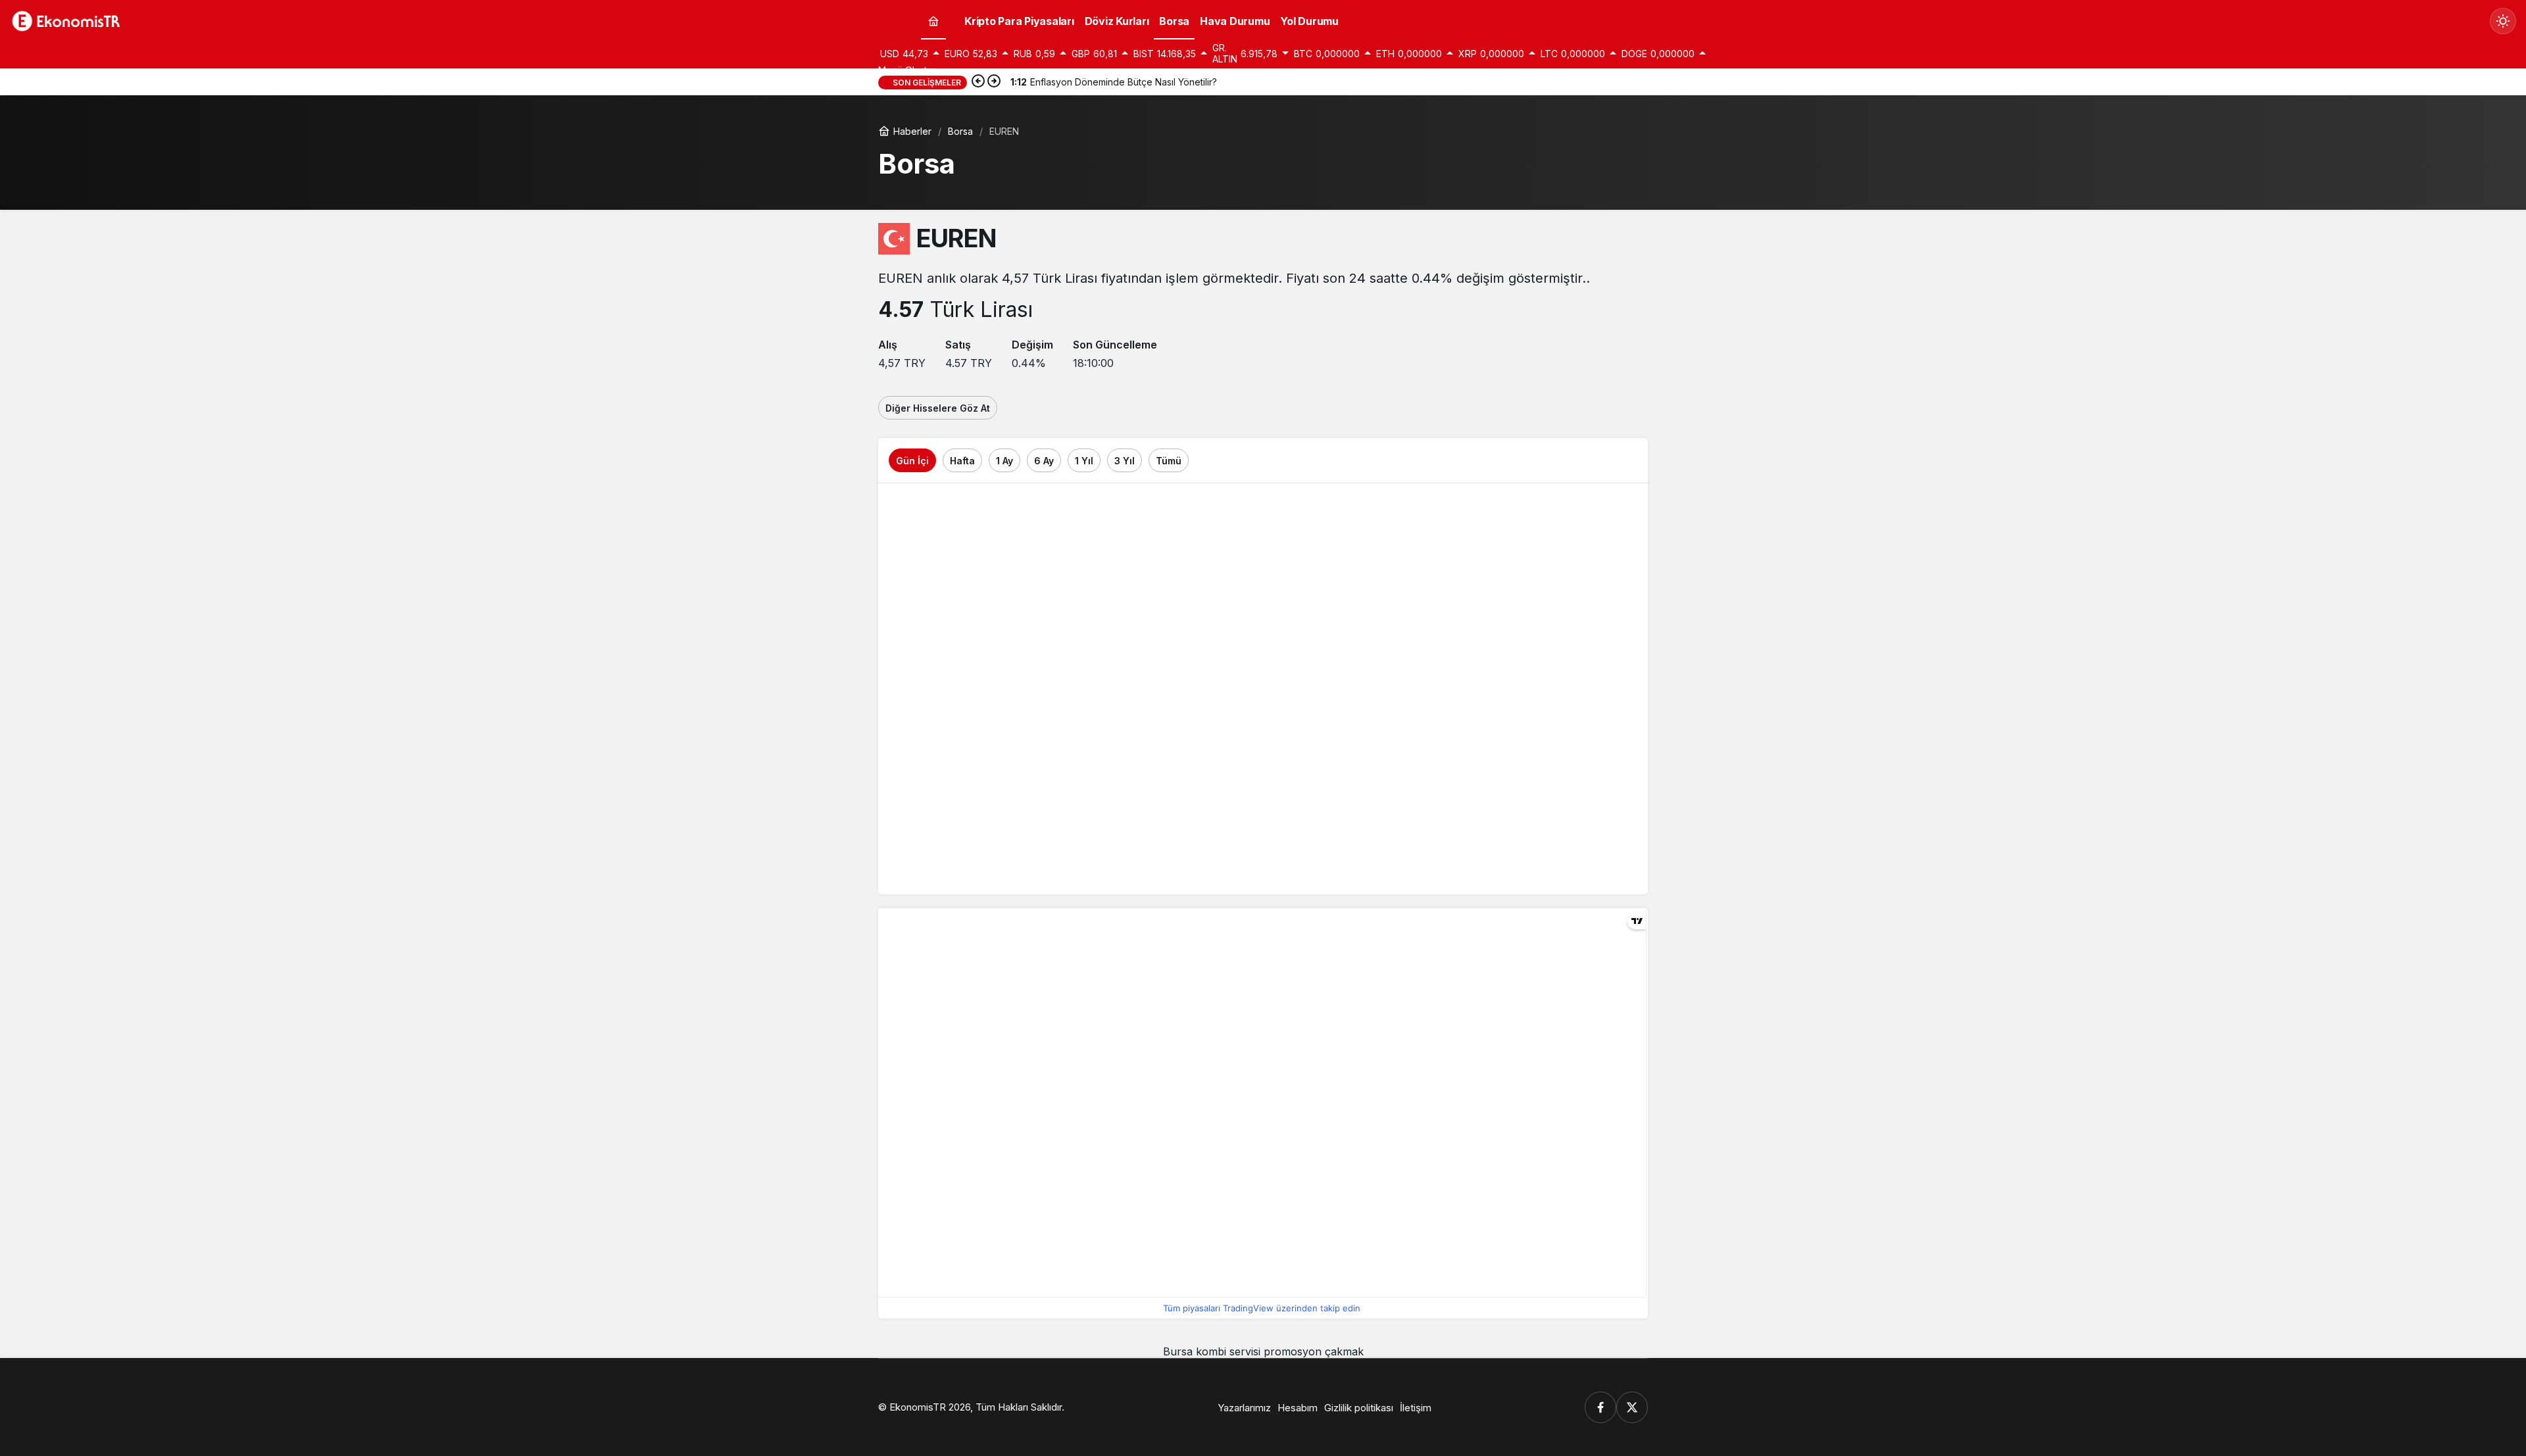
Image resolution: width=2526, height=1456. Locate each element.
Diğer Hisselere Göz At (938, 408)
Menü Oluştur (907, 70)
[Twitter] (1632, 1407)
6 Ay (1044, 461)
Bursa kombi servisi (1212, 1351)
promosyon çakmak (1314, 1351)
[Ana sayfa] (933, 21)
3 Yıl (1125, 461)
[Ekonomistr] (69, 20)
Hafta (962, 461)
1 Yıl (1084, 461)
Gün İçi (912, 461)
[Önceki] (978, 82)
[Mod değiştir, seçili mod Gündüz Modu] (2503, 21)
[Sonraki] (994, 82)
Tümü (1169, 461)
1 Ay (1004, 461)
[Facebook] (1600, 1407)
